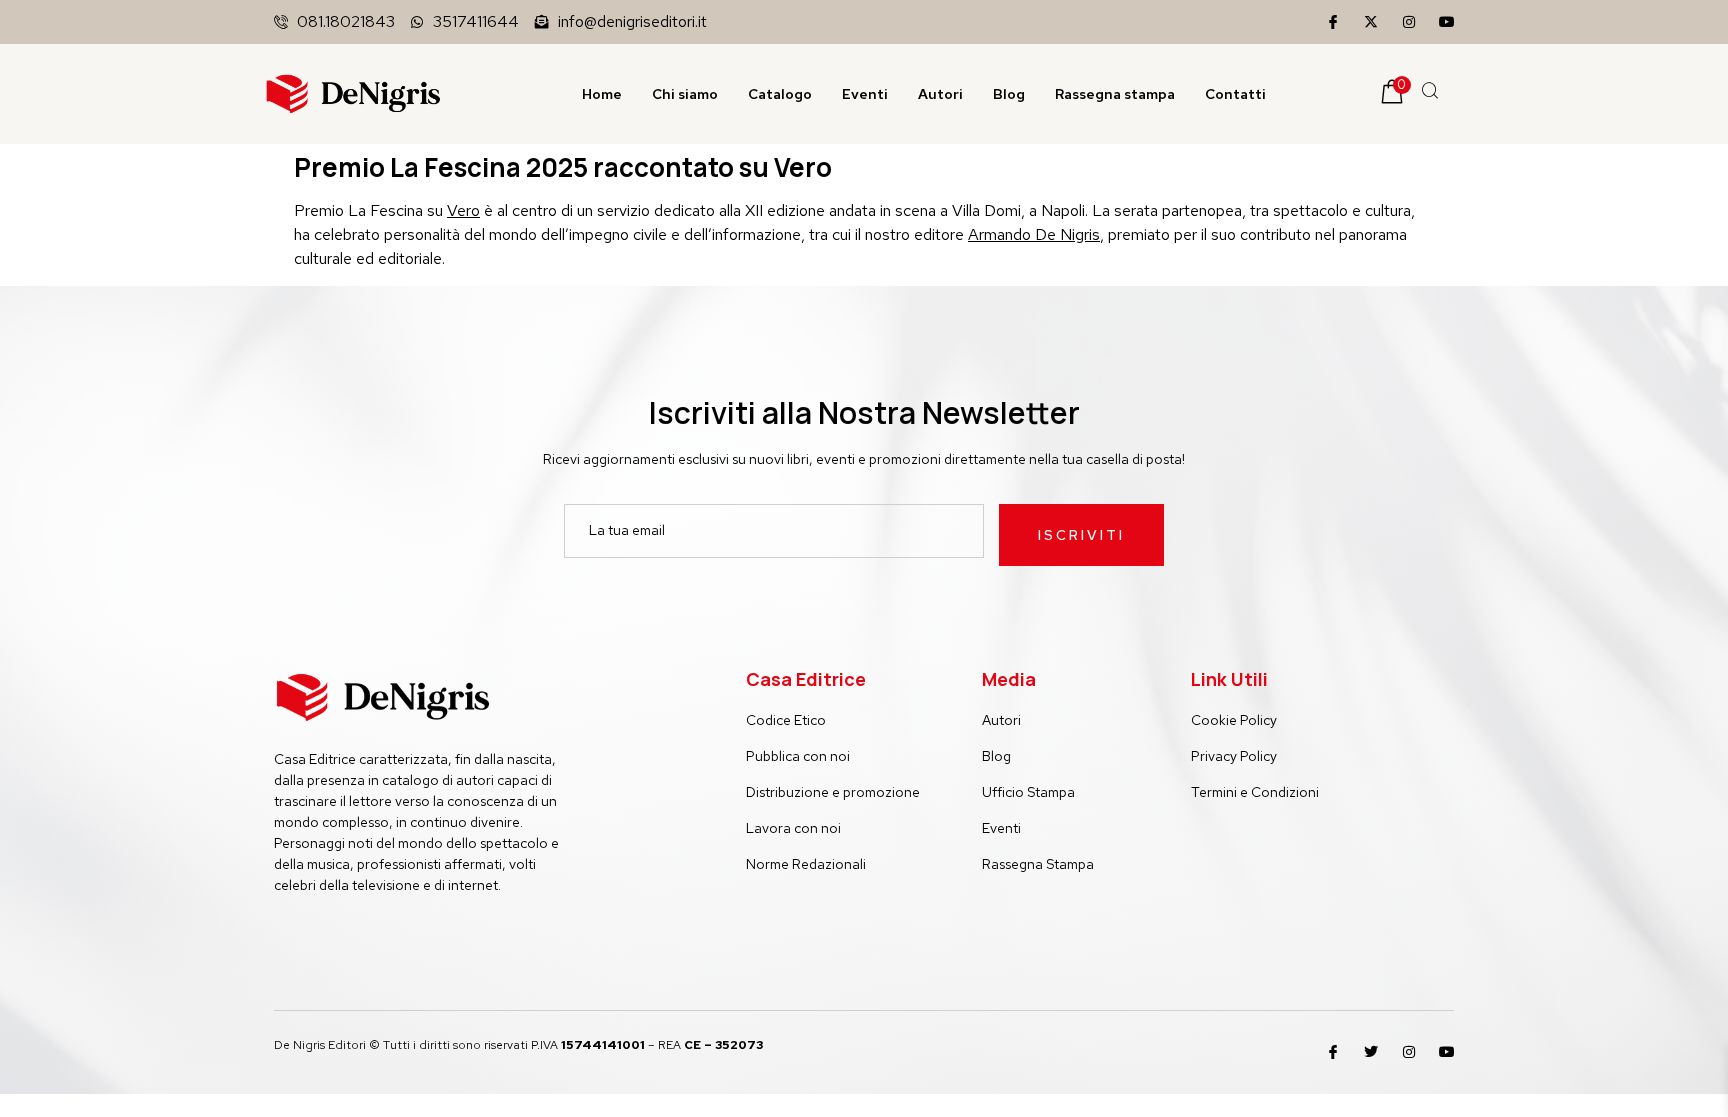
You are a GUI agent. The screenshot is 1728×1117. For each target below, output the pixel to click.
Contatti (1235, 94)
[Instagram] (1409, 22)
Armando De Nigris (1034, 234)
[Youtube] (1447, 22)
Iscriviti (1081, 535)
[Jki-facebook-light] (1333, 22)
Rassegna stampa (1115, 94)
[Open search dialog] (1432, 94)
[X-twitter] (1371, 22)
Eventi (865, 94)
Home (602, 94)
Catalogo (780, 94)
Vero (463, 210)
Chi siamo (685, 94)
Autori (940, 94)
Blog (1009, 94)
